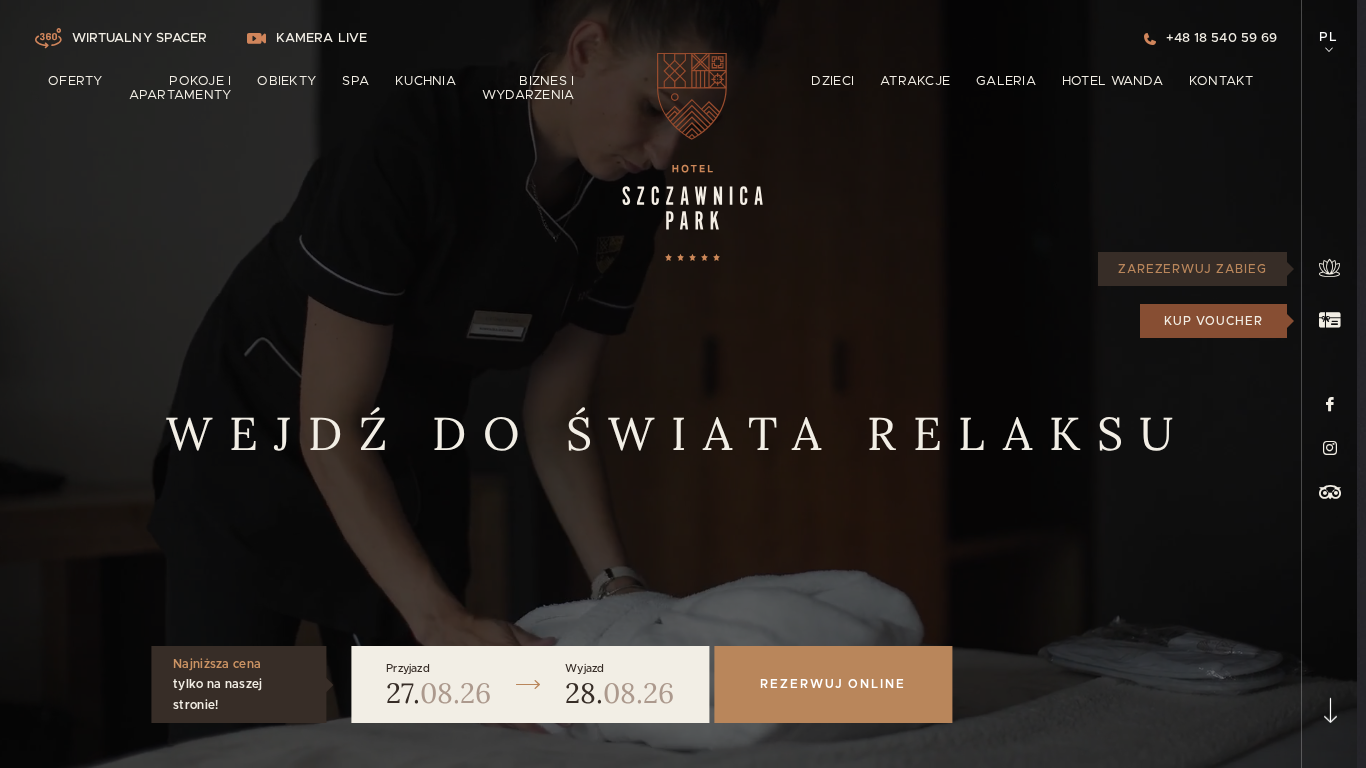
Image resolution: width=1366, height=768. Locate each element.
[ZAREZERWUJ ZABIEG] (1329, 269)
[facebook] (1330, 404)
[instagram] (1330, 448)
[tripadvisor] (1330, 492)
